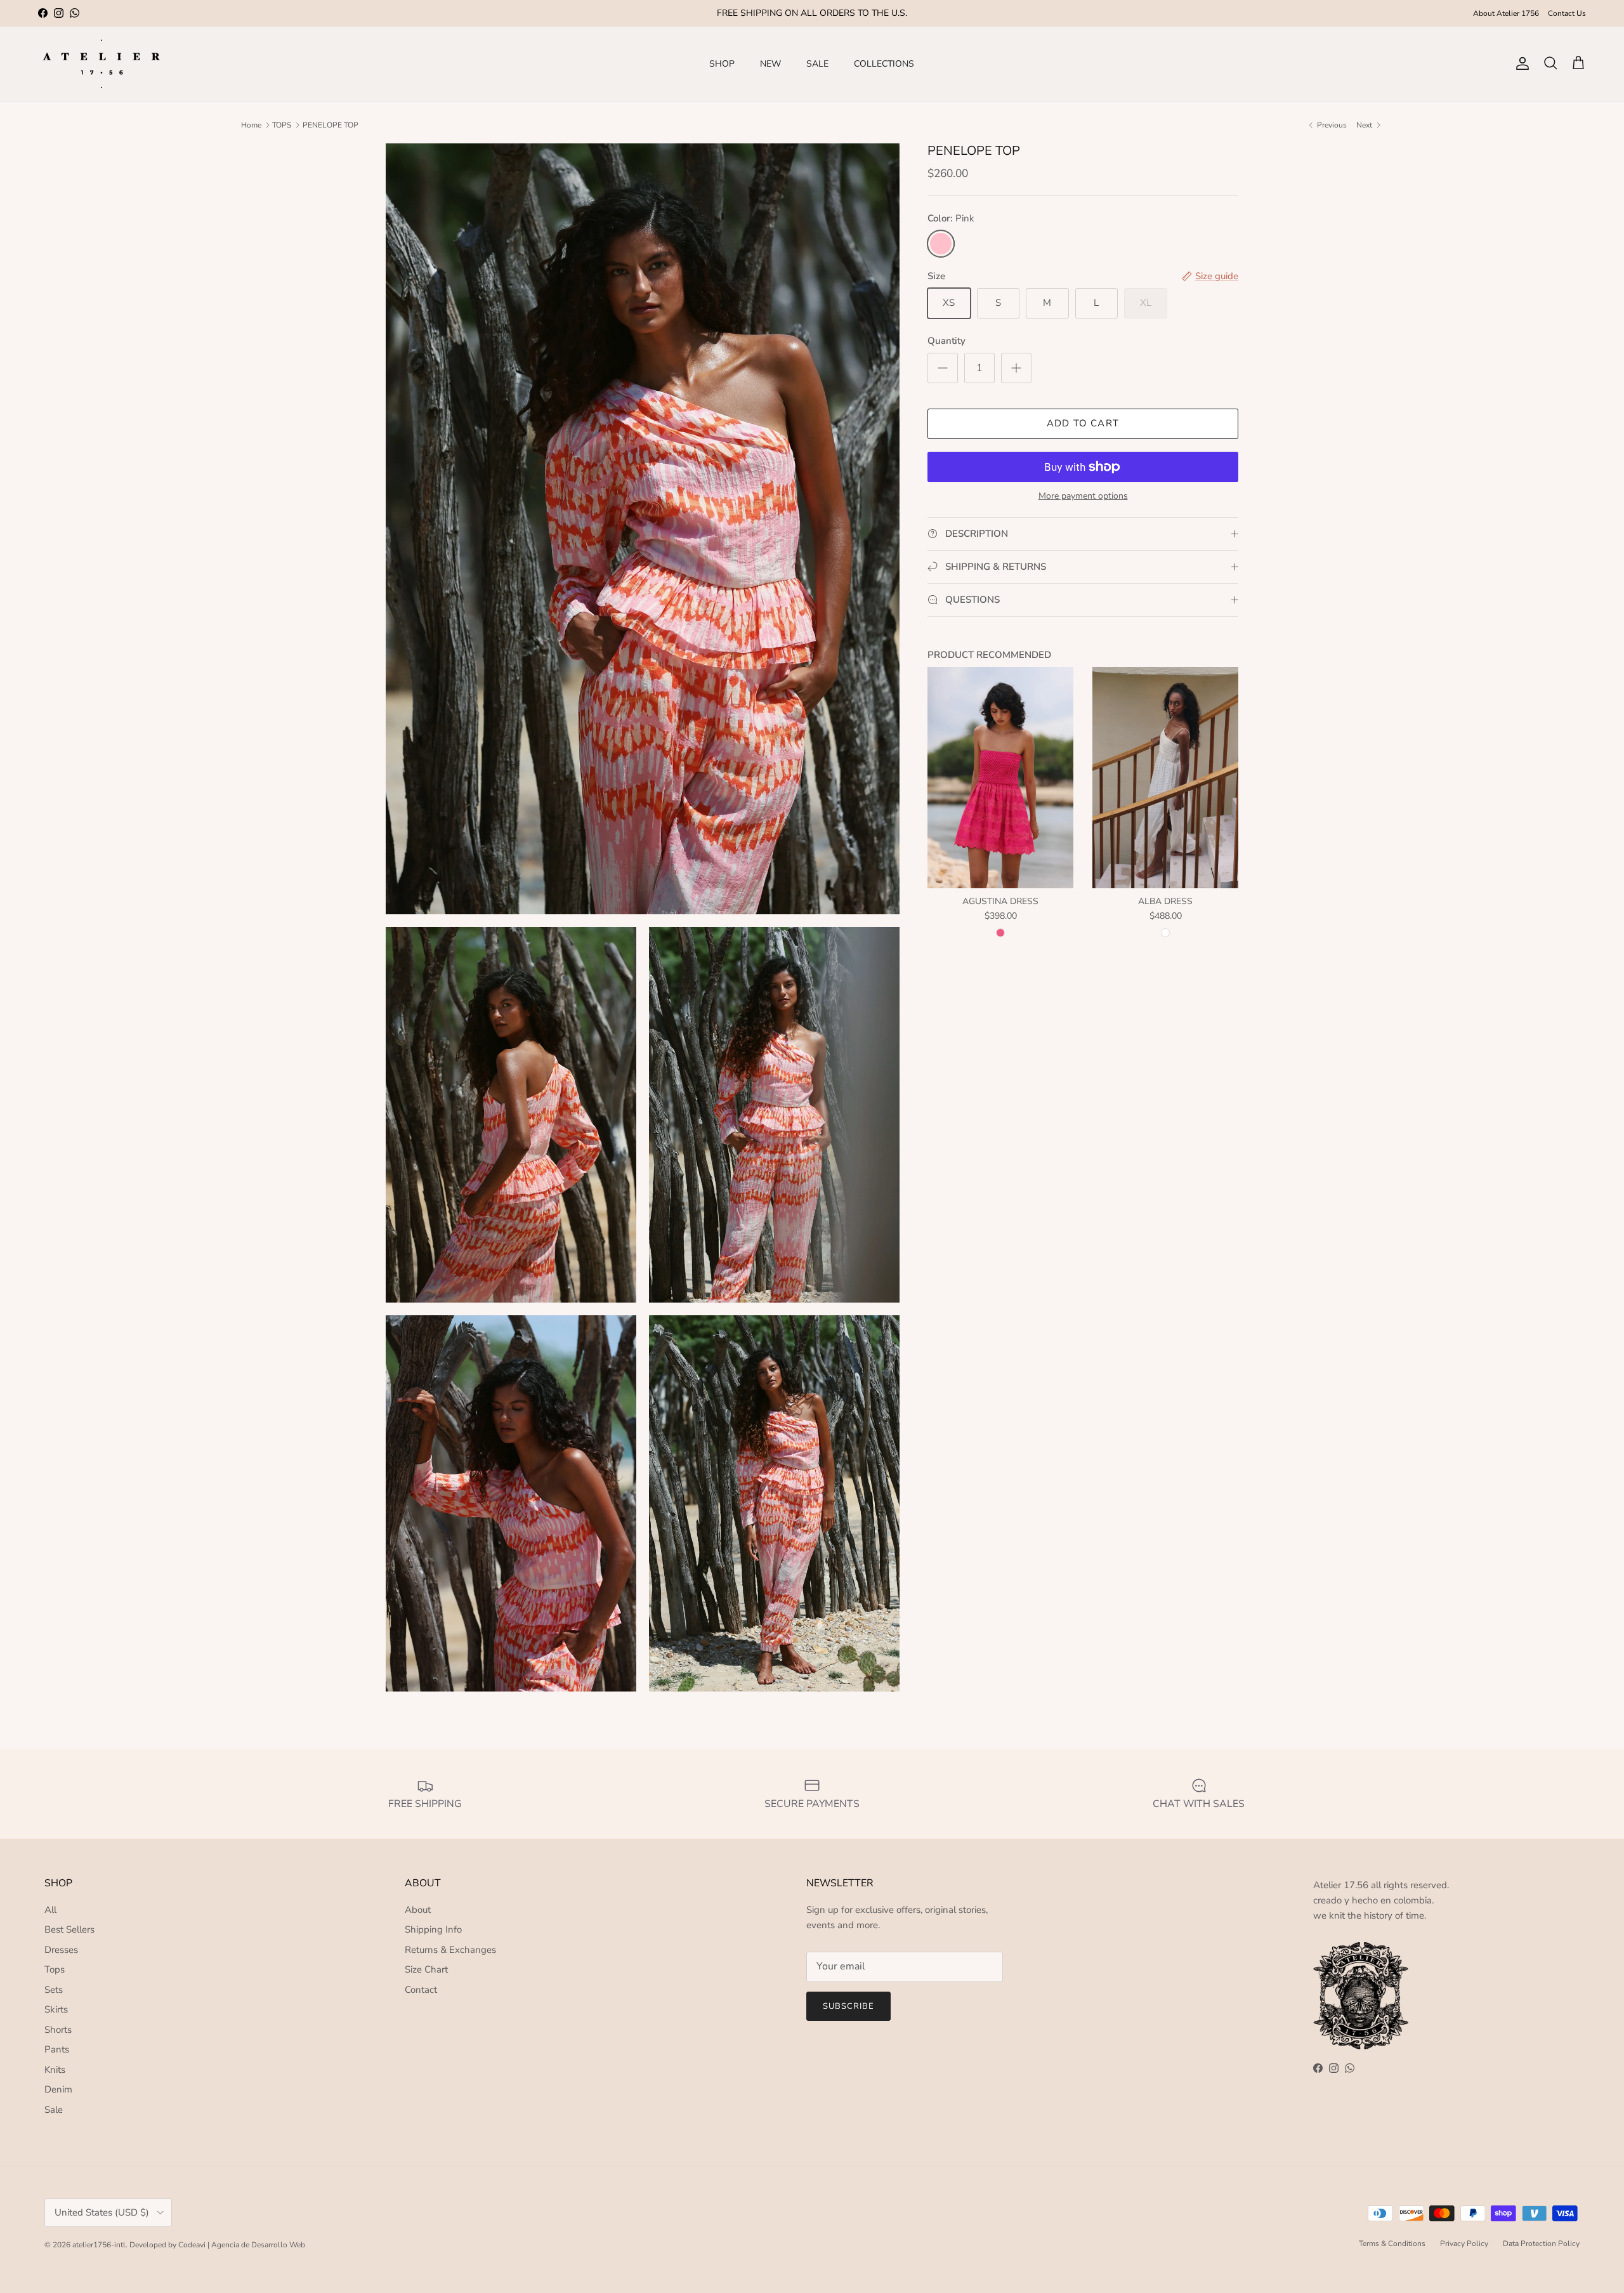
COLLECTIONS (884, 64)
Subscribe (848, 2006)
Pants (57, 2049)
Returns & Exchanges (450, 1950)
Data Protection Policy (1541, 2244)
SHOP (722, 64)
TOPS (282, 125)
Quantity (946, 341)
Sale (54, 2110)
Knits (55, 2070)
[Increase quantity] (1016, 368)
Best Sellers (69, 1929)
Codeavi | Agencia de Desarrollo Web (242, 2245)
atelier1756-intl (99, 2245)
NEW (770, 64)
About (418, 1910)
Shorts (58, 2030)
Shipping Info (433, 1929)
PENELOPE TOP (331, 125)
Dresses (61, 1950)
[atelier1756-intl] (101, 64)
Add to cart (1083, 423)
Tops (55, 1969)
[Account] (1520, 63)
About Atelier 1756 (1506, 13)
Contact (421, 1990)
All (50, 1910)
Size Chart (426, 1969)
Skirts (56, 2009)
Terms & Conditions (1392, 2244)
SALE (817, 64)
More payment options (1083, 496)
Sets (54, 1990)
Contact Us (1567, 13)
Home (251, 125)
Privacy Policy (1464, 2244)
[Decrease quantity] (943, 368)
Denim (58, 2089)
